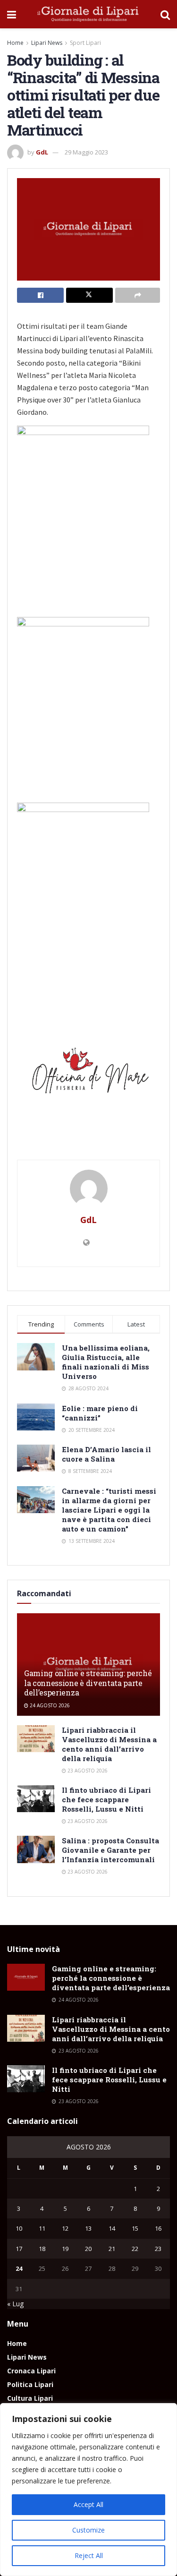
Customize (88, 2530)
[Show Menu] (12, 14)
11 (42, 2228)
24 (19, 2268)
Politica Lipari (30, 2384)
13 (88, 2228)
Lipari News (47, 43)
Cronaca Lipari (31, 2371)
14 (112, 2228)
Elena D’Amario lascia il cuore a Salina (106, 1454)
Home (15, 43)
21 (112, 2249)
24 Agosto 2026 (49, 1705)
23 (158, 2249)
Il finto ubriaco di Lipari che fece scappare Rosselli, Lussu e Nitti (106, 1799)
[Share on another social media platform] (138, 295)
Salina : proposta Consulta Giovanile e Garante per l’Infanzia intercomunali (110, 1850)
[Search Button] (165, 14)
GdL (42, 152)
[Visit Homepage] (88, 14)
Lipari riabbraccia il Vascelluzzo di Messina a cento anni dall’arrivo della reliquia (109, 1744)
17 (19, 2249)
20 (88, 2249)
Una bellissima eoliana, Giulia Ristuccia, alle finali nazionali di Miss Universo (106, 1362)
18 (42, 2249)
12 (65, 2228)
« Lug (15, 2304)
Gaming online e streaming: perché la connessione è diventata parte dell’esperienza (88, 1683)
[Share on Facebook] (40, 295)
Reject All (89, 2555)
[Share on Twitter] (89, 295)
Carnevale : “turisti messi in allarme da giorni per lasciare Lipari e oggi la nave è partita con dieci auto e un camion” (109, 1510)
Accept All (88, 2504)
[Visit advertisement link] (88, 1074)
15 (135, 2228)
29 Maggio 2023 (86, 152)
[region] (88, 2490)
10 (19, 2228)
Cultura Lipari (30, 2398)
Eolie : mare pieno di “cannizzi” (100, 1413)
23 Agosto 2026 (87, 1771)
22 (135, 2249)
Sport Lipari (85, 43)
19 (65, 2249)
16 (158, 2228)
